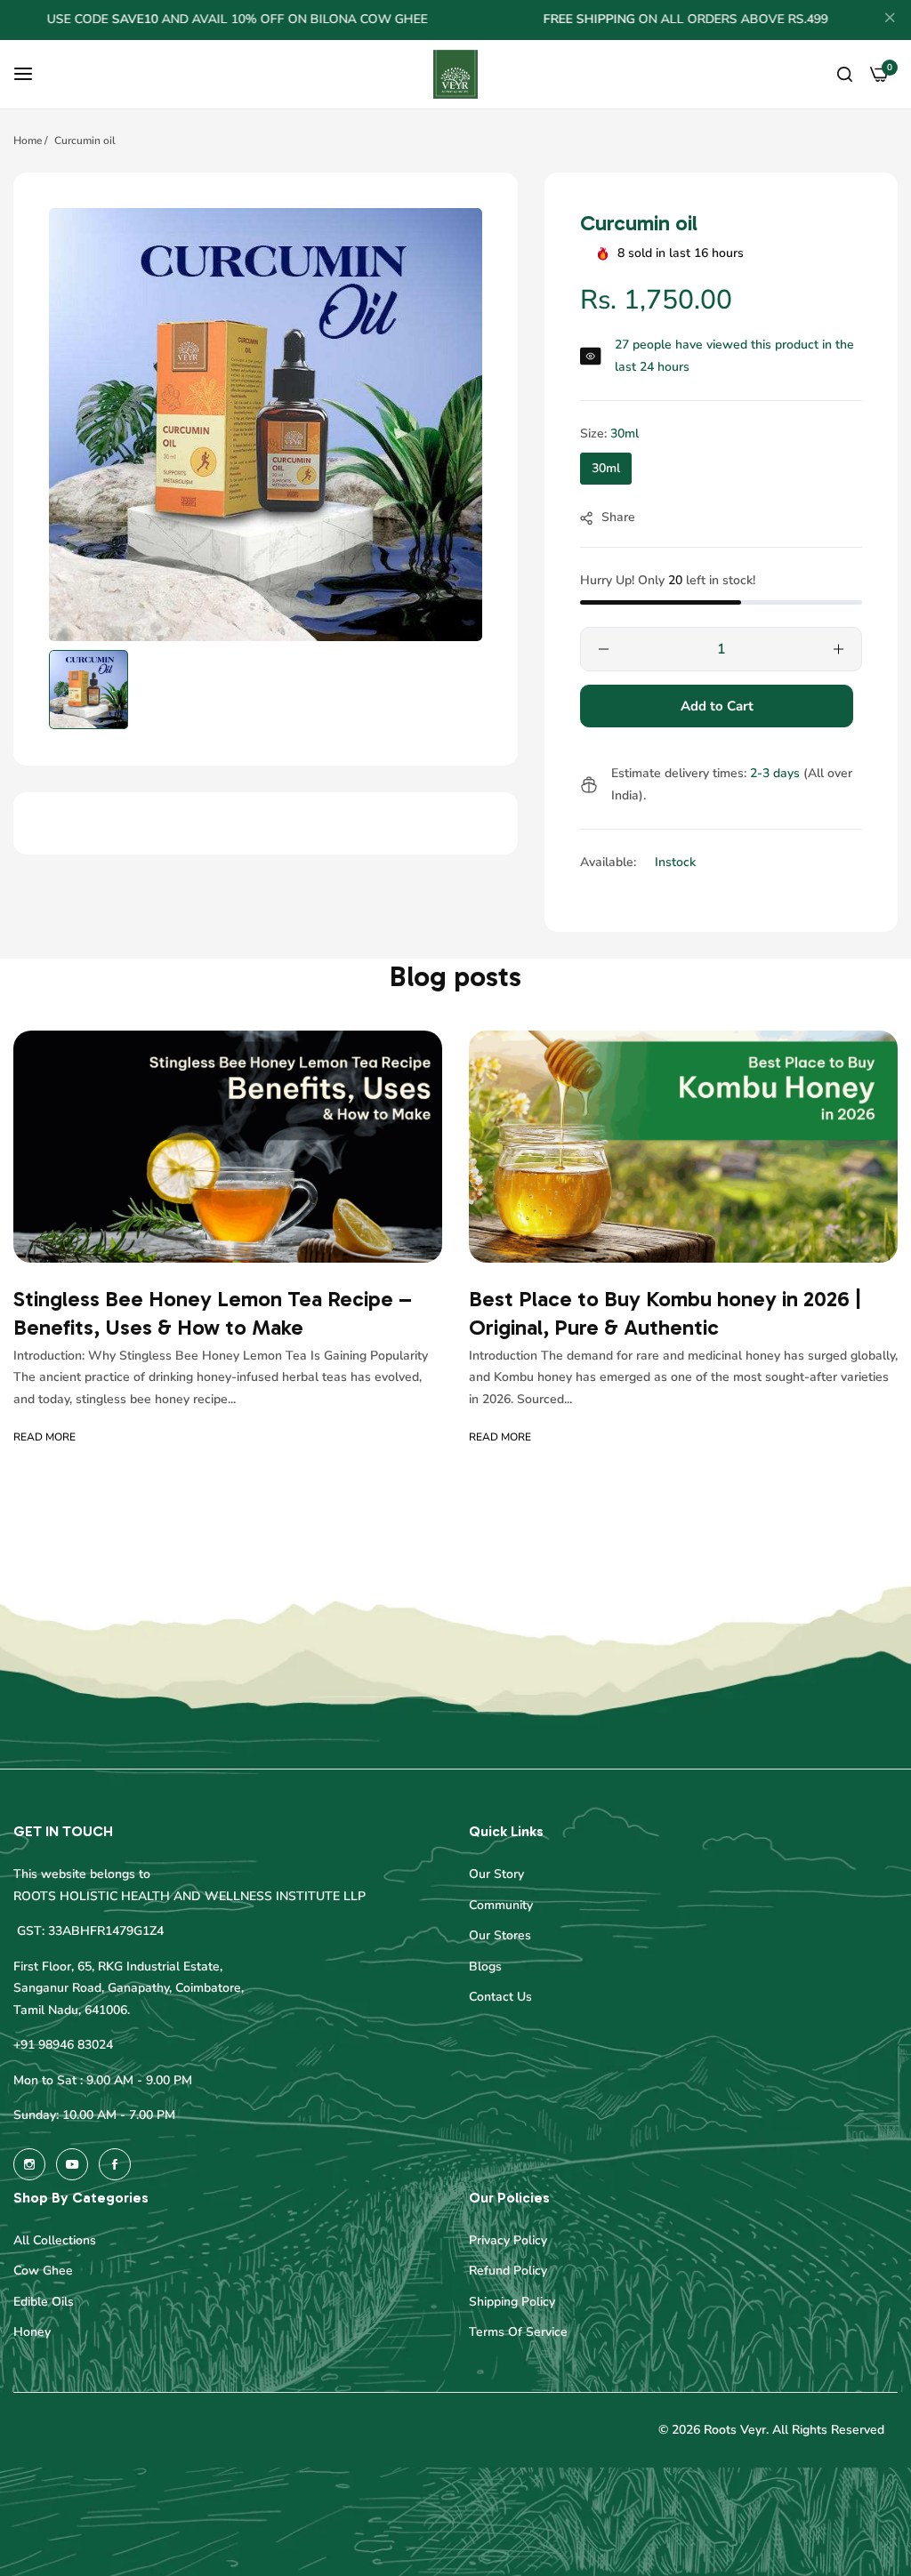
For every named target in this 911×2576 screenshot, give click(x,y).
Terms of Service (518, 2332)
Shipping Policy (512, 2302)
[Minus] (604, 649)
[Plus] (838, 649)
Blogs (485, 1966)
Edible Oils (44, 2302)
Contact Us (500, 1997)
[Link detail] (29, 2164)
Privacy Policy (508, 2240)
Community (501, 1905)
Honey (32, 2332)
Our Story (496, 1874)
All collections (55, 2240)
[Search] (845, 74)
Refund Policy (508, 2271)
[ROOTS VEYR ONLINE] (455, 75)
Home (28, 140)
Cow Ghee (43, 2271)
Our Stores (500, 1935)
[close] (890, 20)
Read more (44, 1437)
